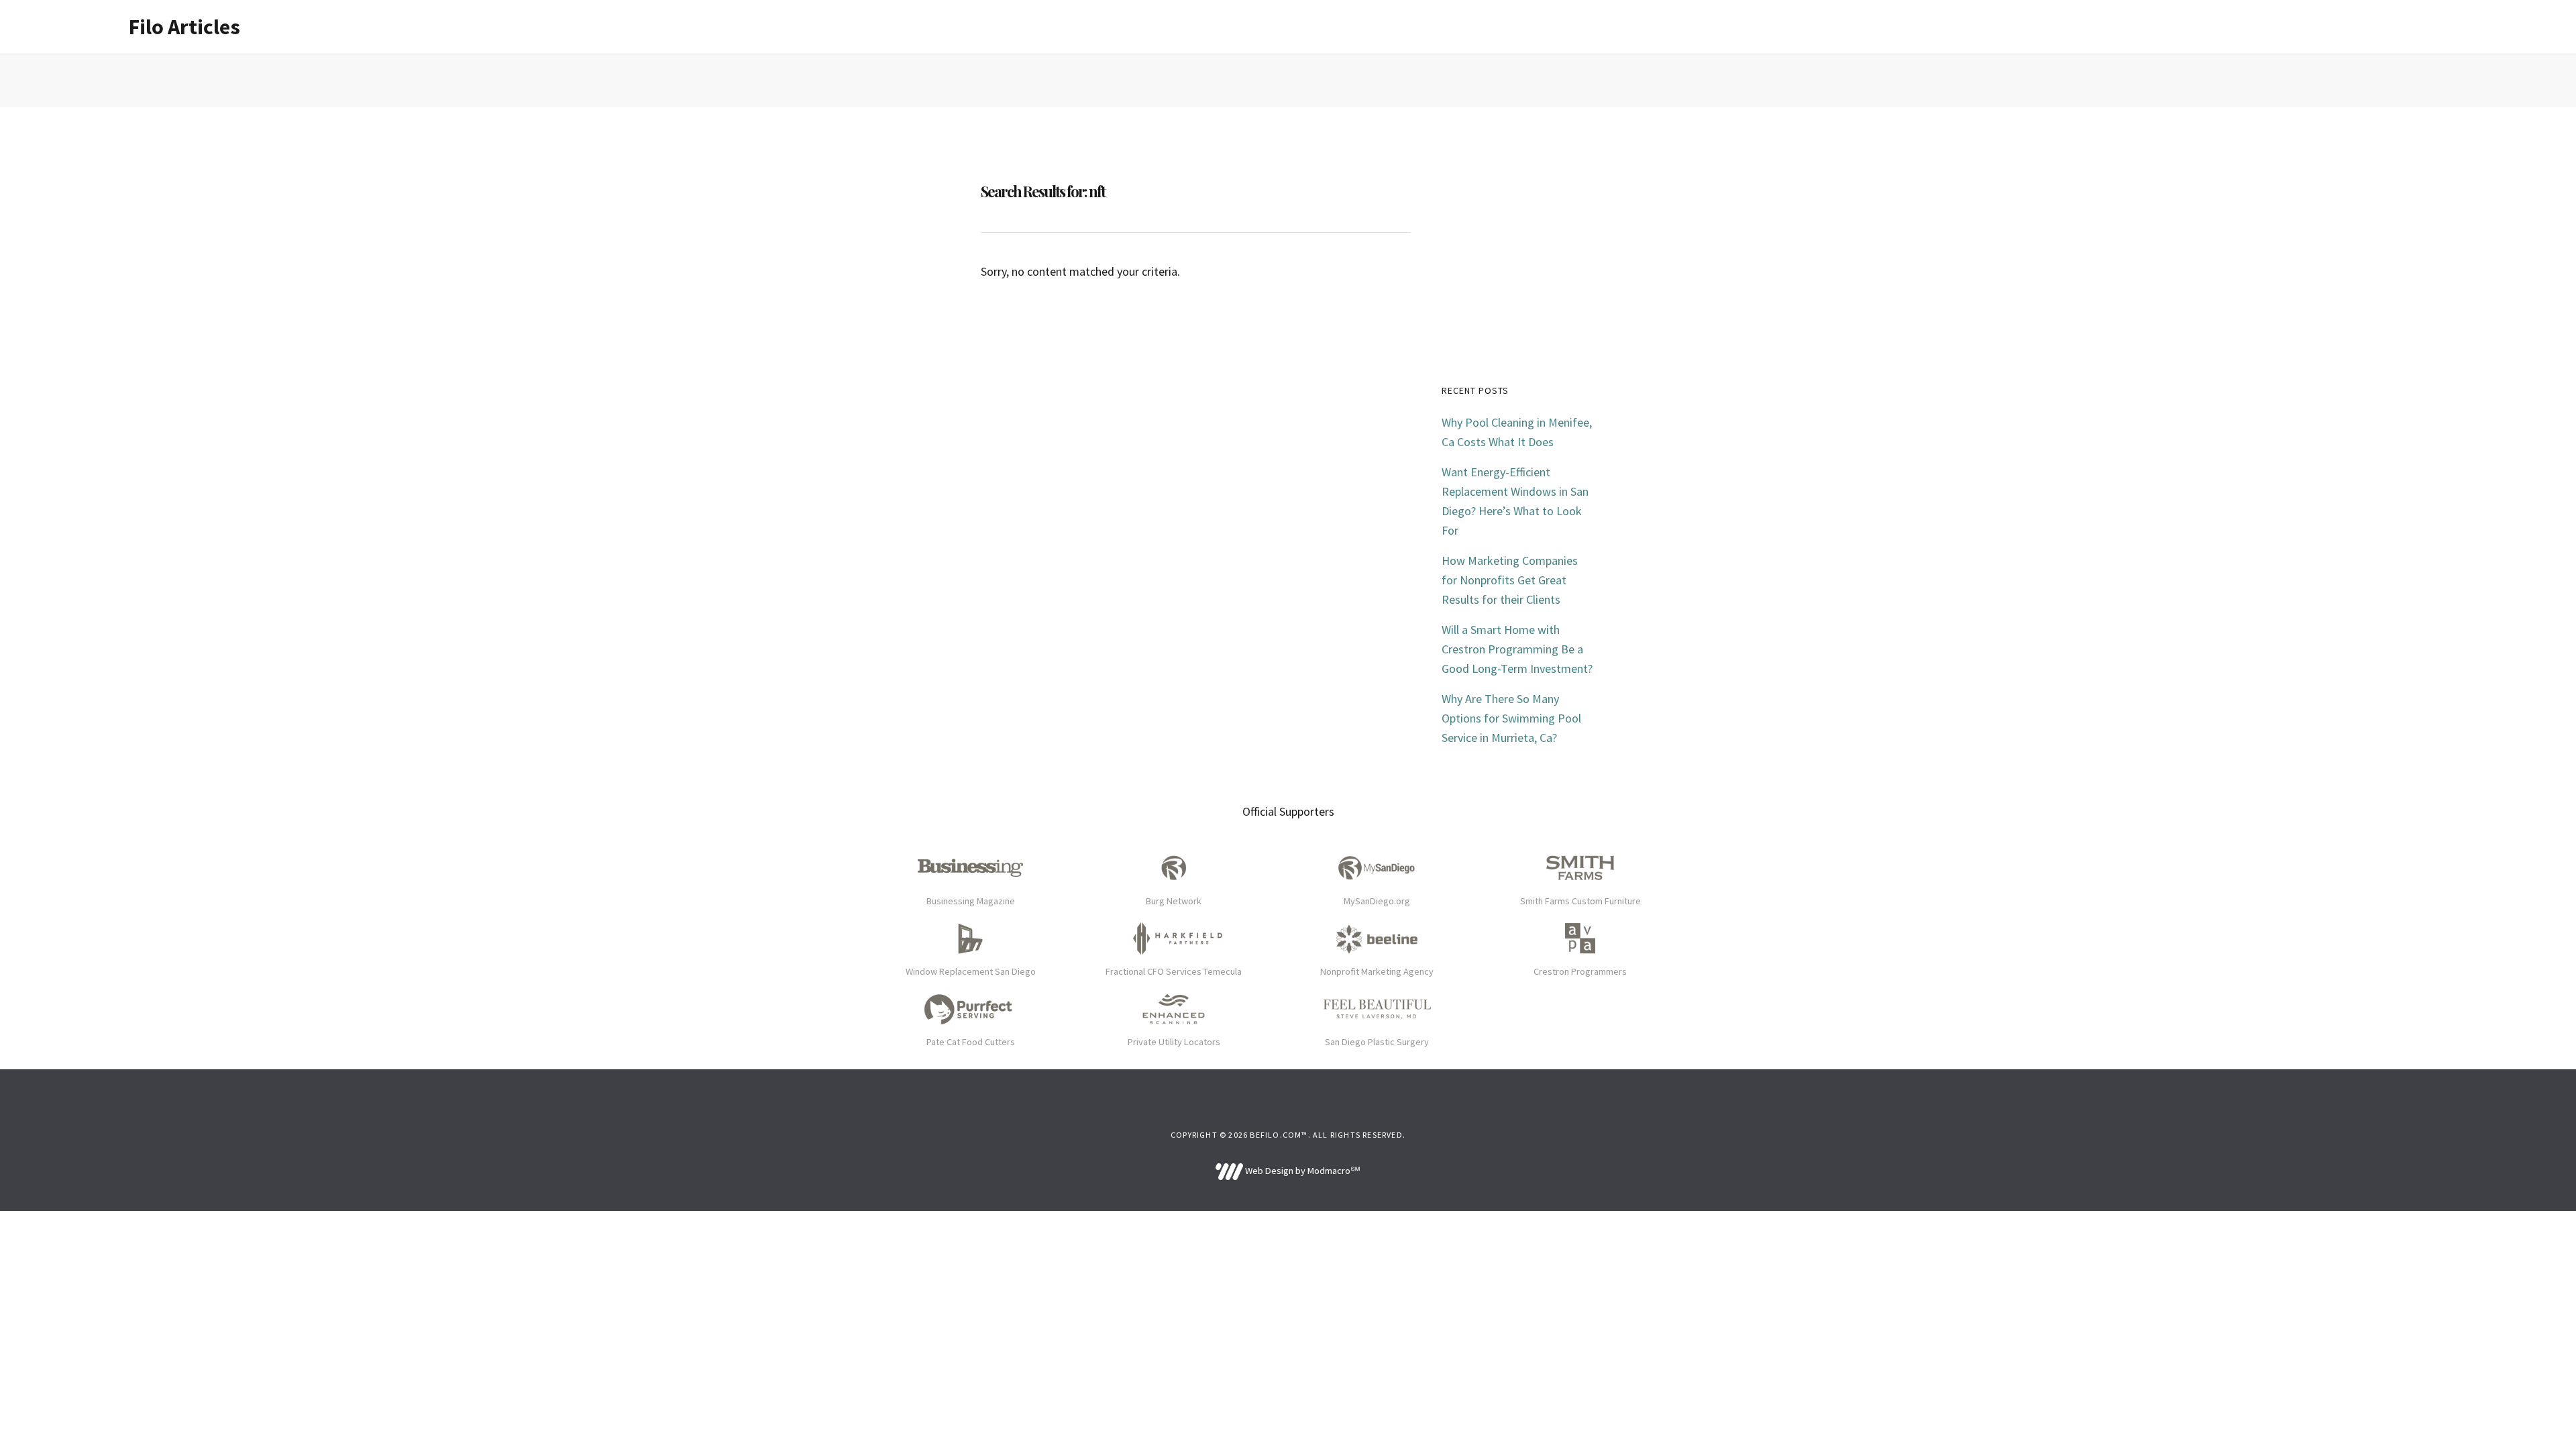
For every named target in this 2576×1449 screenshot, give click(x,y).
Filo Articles (184, 27)
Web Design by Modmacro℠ (1301, 1171)
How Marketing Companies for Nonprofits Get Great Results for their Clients (1510, 580)
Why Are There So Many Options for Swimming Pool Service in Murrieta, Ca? (1511, 718)
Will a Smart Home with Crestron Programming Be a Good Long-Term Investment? (1517, 649)
